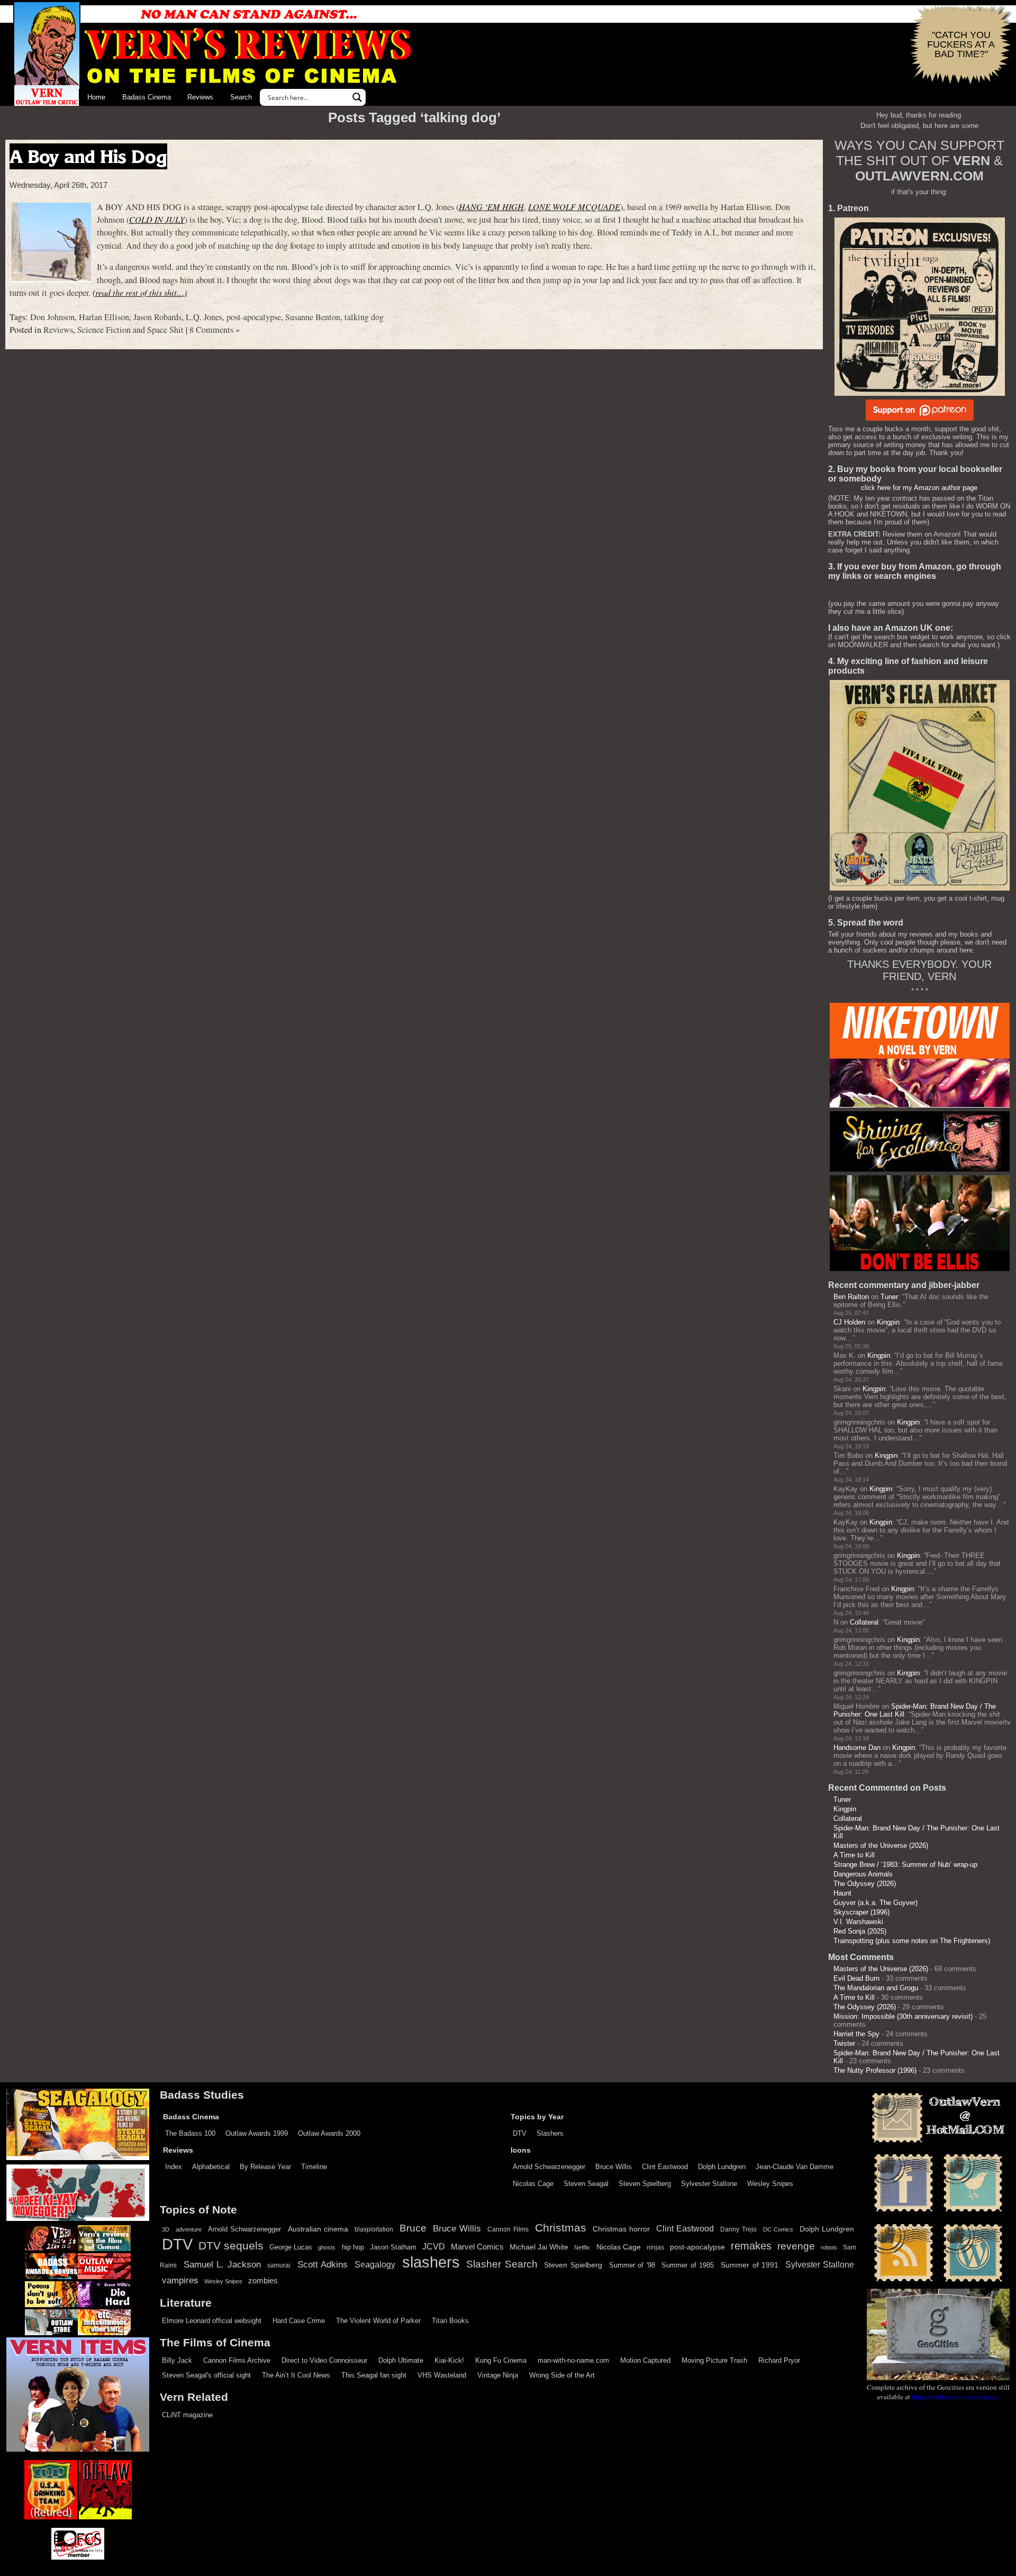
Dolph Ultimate (401, 2360)
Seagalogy (375, 2264)
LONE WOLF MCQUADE (574, 207)
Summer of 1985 (688, 2265)
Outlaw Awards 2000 (329, 2133)
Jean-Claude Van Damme (795, 2167)
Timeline (314, 2167)
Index (174, 2167)
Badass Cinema (147, 97)
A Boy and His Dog (88, 156)
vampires (180, 2280)
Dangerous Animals (863, 1874)
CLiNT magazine (187, 2415)
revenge (796, 2246)
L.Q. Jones (204, 317)
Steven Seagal (586, 2184)
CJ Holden (849, 1322)
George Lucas (291, 2247)
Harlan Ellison (104, 317)
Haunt (842, 1893)
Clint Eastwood (665, 2167)
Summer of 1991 (750, 2265)
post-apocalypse (254, 317)
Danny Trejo (738, 2229)
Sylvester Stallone (709, 2184)
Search (241, 97)
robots (829, 2247)
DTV (520, 2133)
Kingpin (888, 1322)
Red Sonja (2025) (860, 1931)
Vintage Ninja (498, 2375)
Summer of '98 (632, 2265)
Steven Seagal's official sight (206, 2375)
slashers (431, 2262)
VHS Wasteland (442, 2375)
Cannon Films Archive (237, 2360)
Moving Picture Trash (714, 2360)
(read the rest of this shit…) (140, 292)
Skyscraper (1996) (861, 1912)
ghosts (327, 2247)
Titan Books (450, 2321)
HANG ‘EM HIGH (491, 207)
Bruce (413, 2228)
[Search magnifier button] (357, 97)
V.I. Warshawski (858, 1922)
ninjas (655, 2247)
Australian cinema (318, 2229)
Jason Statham (393, 2247)
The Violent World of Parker (378, 2321)
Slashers (550, 2133)
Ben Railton (851, 1297)
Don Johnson (52, 317)
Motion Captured (645, 2360)
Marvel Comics (477, 2247)
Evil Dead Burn (856, 1978)
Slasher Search (502, 2264)
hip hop (353, 2247)
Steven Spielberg (645, 2184)
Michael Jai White (539, 2247)
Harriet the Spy (856, 2034)
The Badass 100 (190, 2133)
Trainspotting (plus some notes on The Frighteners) (912, 1941)
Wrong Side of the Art (562, 2375)
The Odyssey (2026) (865, 1884)
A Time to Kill (854, 1855)
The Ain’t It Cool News (296, 2375)
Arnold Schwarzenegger (549, 2167)
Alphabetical (211, 2167)
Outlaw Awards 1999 (257, 2133)
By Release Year (265, 2167)
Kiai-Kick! (449, 2360)
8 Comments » (215, 330)
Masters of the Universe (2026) (881, 1845)
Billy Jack (177, 2360)
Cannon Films (508, 2229)
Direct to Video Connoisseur (324, 2360)
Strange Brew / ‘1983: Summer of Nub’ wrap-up (905, 1865)
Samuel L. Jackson (222, 2264)
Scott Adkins (323, 2264)
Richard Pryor (779, 2360)
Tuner (889, 1297)
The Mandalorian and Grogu (876, 1988)
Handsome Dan (857, 1748)
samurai (279, 2265)
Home (96, 97)
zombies (263, 2281)
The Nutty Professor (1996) (875, 2070)
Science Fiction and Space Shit (130, 330)
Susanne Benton (313, 317)
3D (166, 2229)
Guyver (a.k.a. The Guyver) (876, 1903)
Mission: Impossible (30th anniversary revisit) (903, 2016)
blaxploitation (374, 2229)
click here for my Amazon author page (919, 488)
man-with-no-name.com (573, 2360)
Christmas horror (621, 2229)
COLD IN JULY (157, 219)
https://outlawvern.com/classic (956, 2397)
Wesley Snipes (770, 2184)
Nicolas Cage (533, 2184)
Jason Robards (157, 317)
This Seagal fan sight (374, 2375)
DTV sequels (231, 2246)
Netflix (582, 2247)
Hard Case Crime (299, 2321)
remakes (751, 2246)
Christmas (561, 2228)
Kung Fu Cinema (501, 2360)
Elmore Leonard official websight (212, 2321)
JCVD (434, 2247)
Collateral (864, 1622)
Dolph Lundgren (722, 2167)
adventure (189, 2229)
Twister (844, 2043)
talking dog (364, 317)
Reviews (200, 97)
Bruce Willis (614, 2167)
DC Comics (778, 2229)
